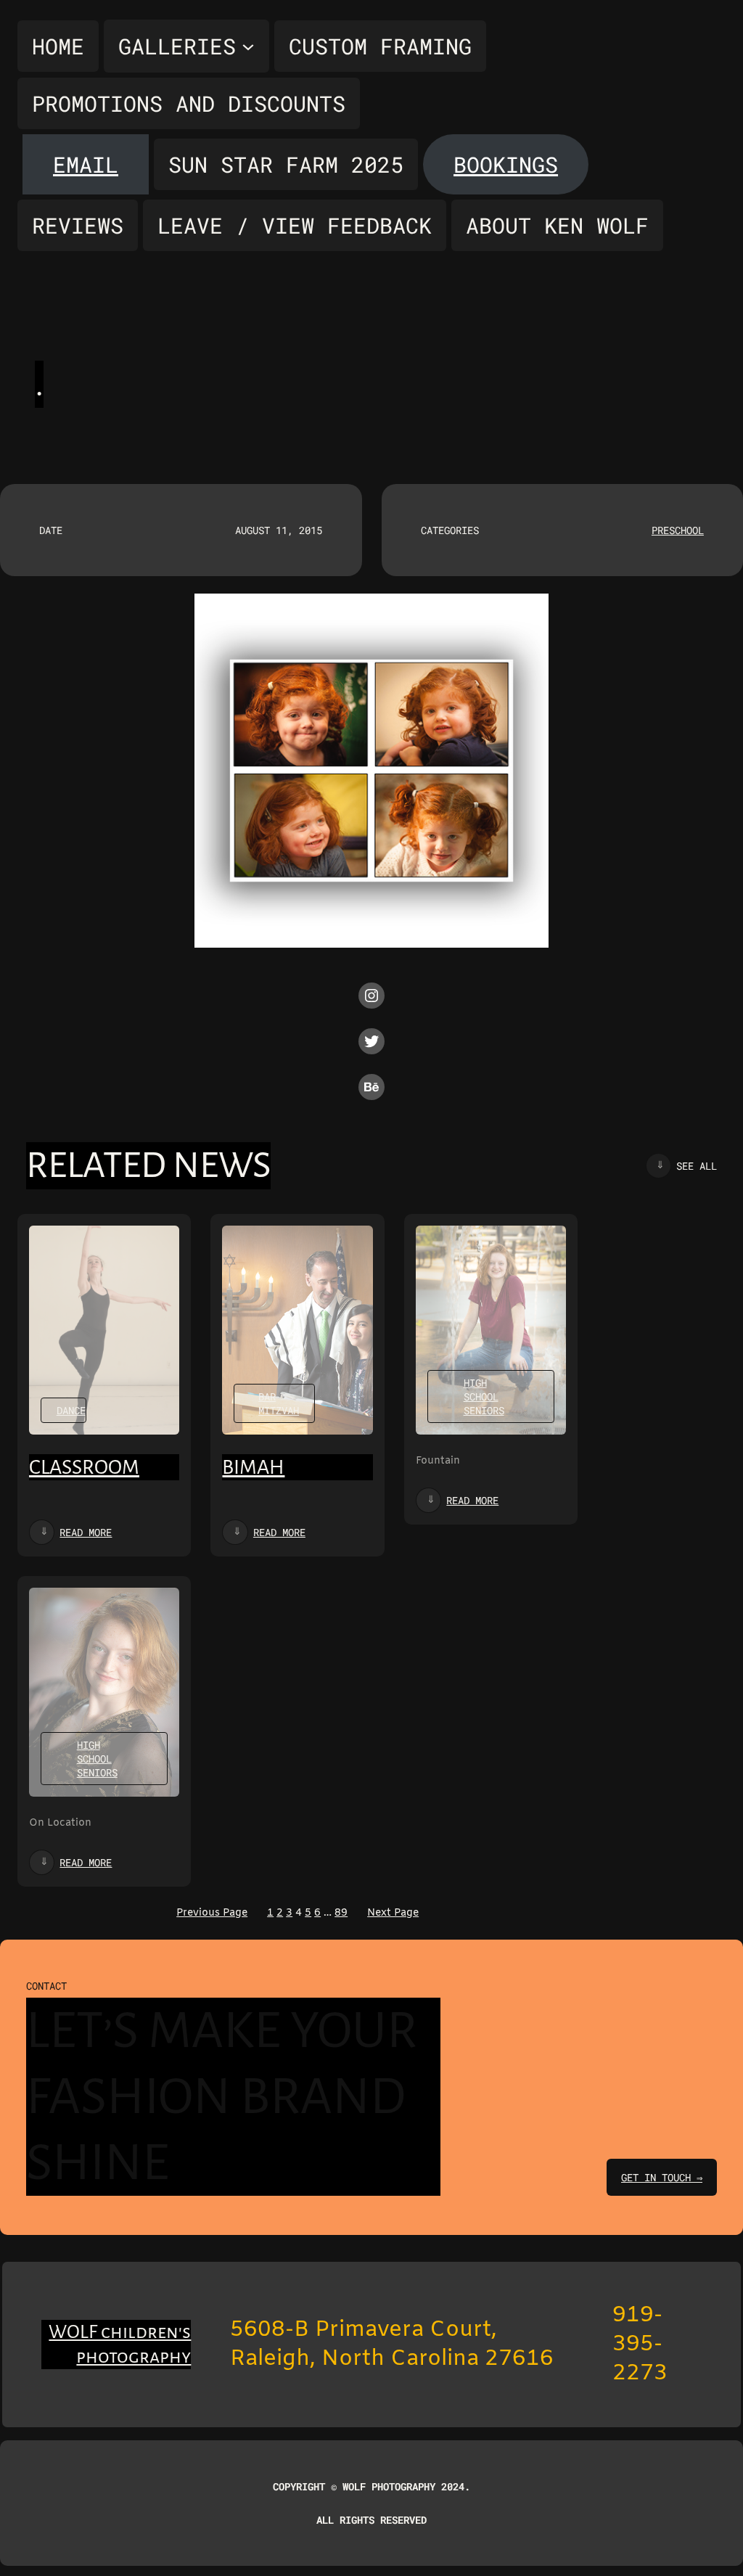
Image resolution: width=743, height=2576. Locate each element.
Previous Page (212, 1913)
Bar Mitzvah (279, 1403)
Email (86, 164)
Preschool (678, 530)
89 (341, 1913)
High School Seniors (484, 1396)
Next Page (393, 1913)
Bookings (506, 164)
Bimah (253, 1467)
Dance (71, 1410)
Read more (86, 1532)
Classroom (84, 1467)
